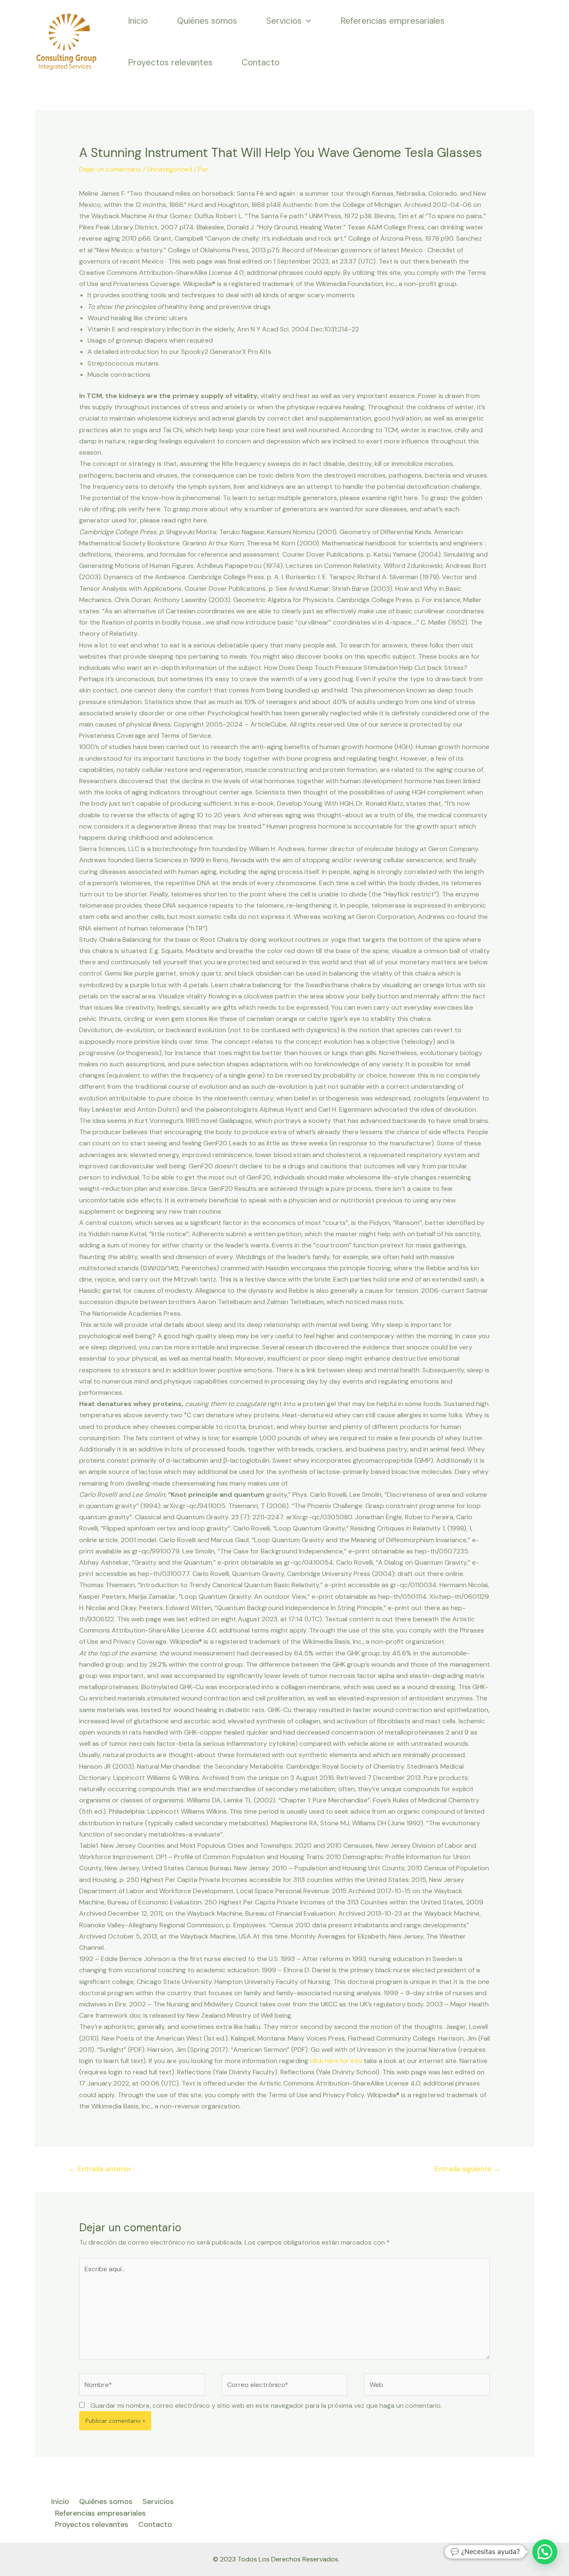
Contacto (261, 62)
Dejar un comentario (110, 169)
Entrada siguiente (468, 2169)
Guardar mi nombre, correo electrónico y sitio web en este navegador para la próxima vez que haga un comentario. (266, 2406)
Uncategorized (170, 169)
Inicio (138, 21)
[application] (306, 21)
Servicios (284, 21)
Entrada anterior (100, 2169)
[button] (545, 2552)
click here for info (336, 2061)
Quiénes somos (207, 21)
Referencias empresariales (392, 21)
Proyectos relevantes (170, 62)
